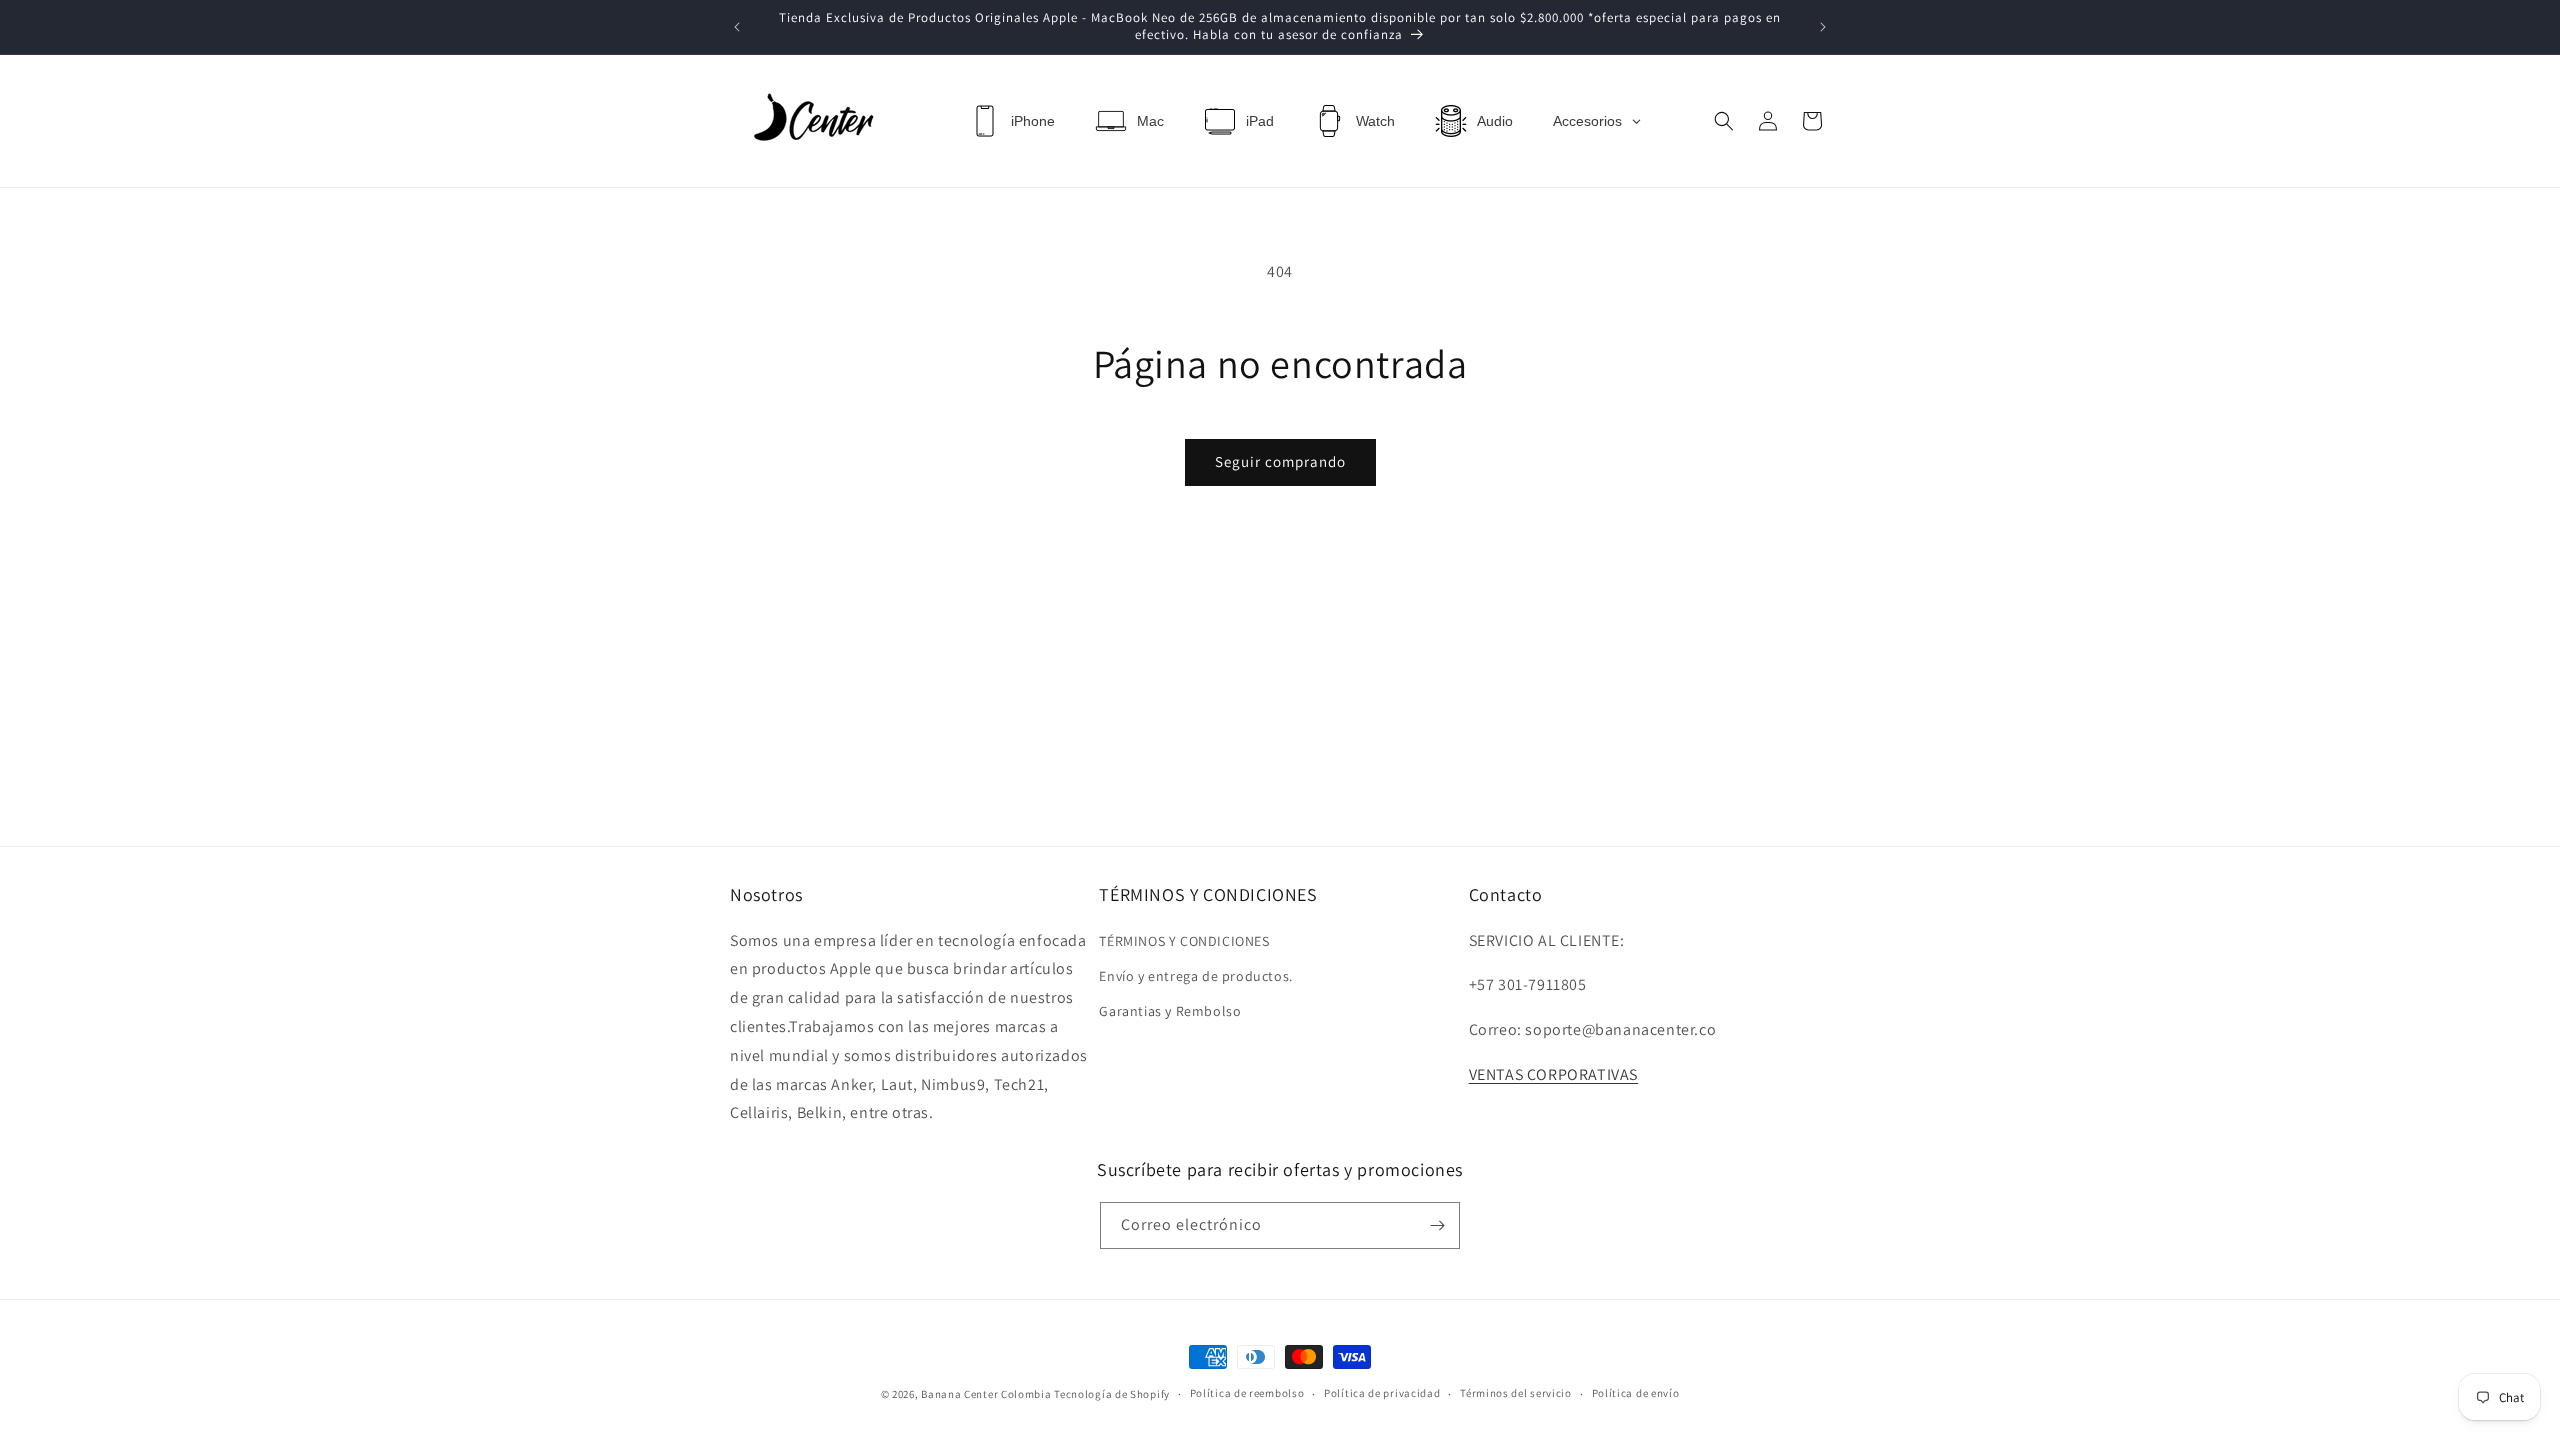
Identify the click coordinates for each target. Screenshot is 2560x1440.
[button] (1724, 121)
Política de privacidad (1382, 1393)
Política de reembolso (1247, 1393)
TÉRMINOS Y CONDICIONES (1184, 941)
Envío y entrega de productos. (1195, 976)
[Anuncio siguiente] (1823, 27)
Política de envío (1636, 1393)
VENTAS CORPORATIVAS (1553, 1074)
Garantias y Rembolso (1170, 1011)
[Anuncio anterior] (737, 27)
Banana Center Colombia (986, 1394)
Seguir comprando (1280, 461)
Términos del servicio (1516, 1393)
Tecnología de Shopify (1112, 1394)
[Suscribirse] (1437, 1225)
